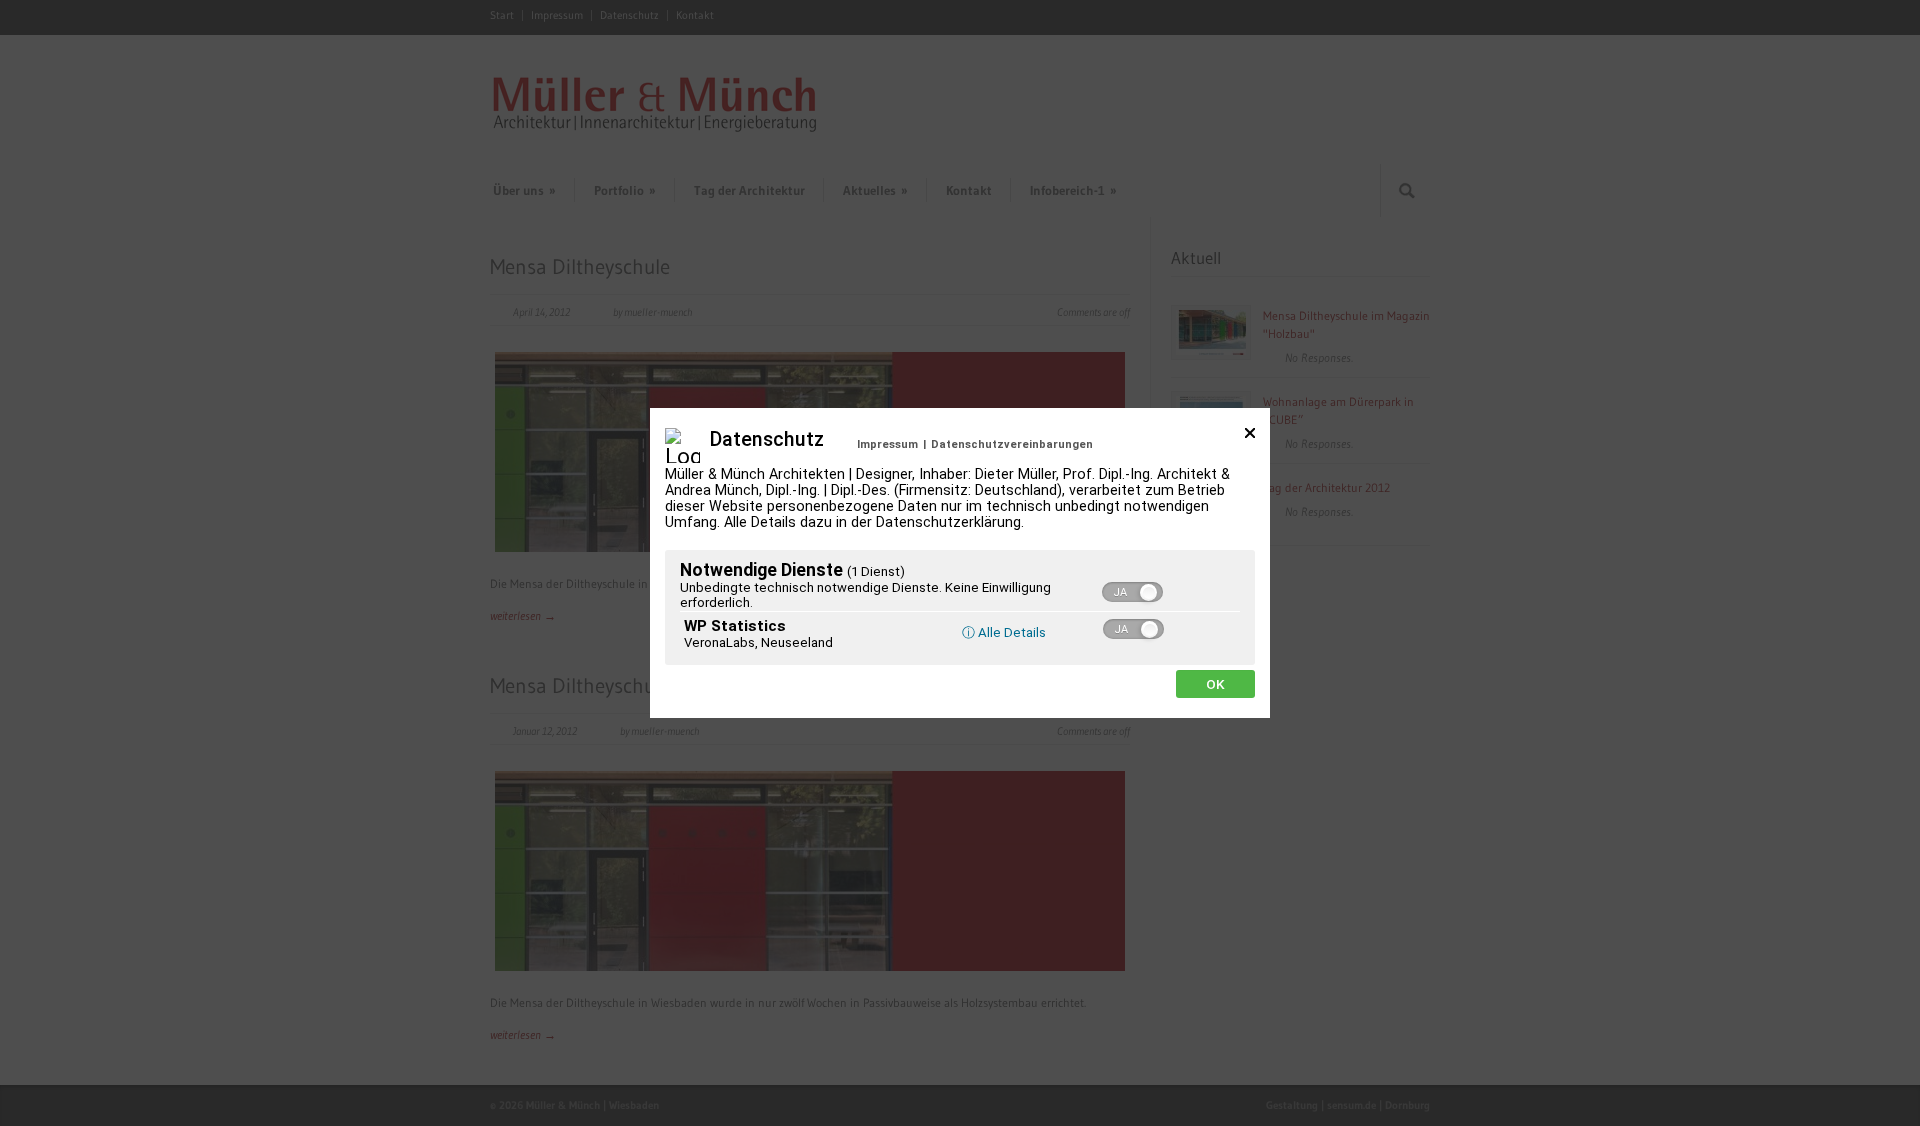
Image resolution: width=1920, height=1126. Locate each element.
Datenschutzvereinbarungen (1012, 444)
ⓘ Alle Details (1004, 632)
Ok (1215, 684)
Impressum (887, 444)
